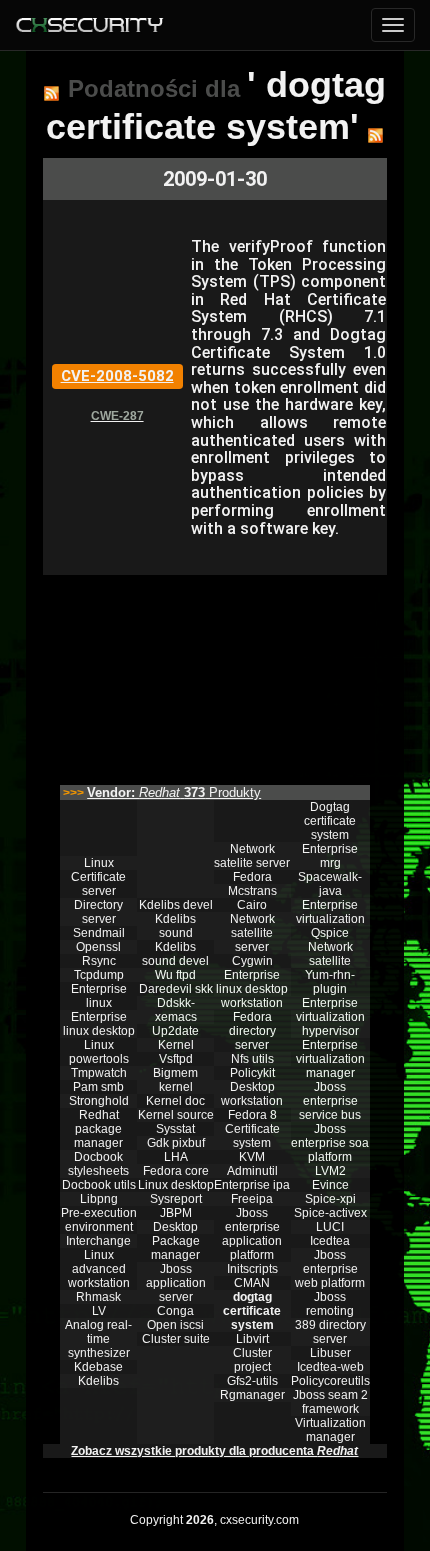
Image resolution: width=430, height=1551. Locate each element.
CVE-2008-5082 (117, 376)
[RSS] (51, 93)
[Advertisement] (214, 675)
